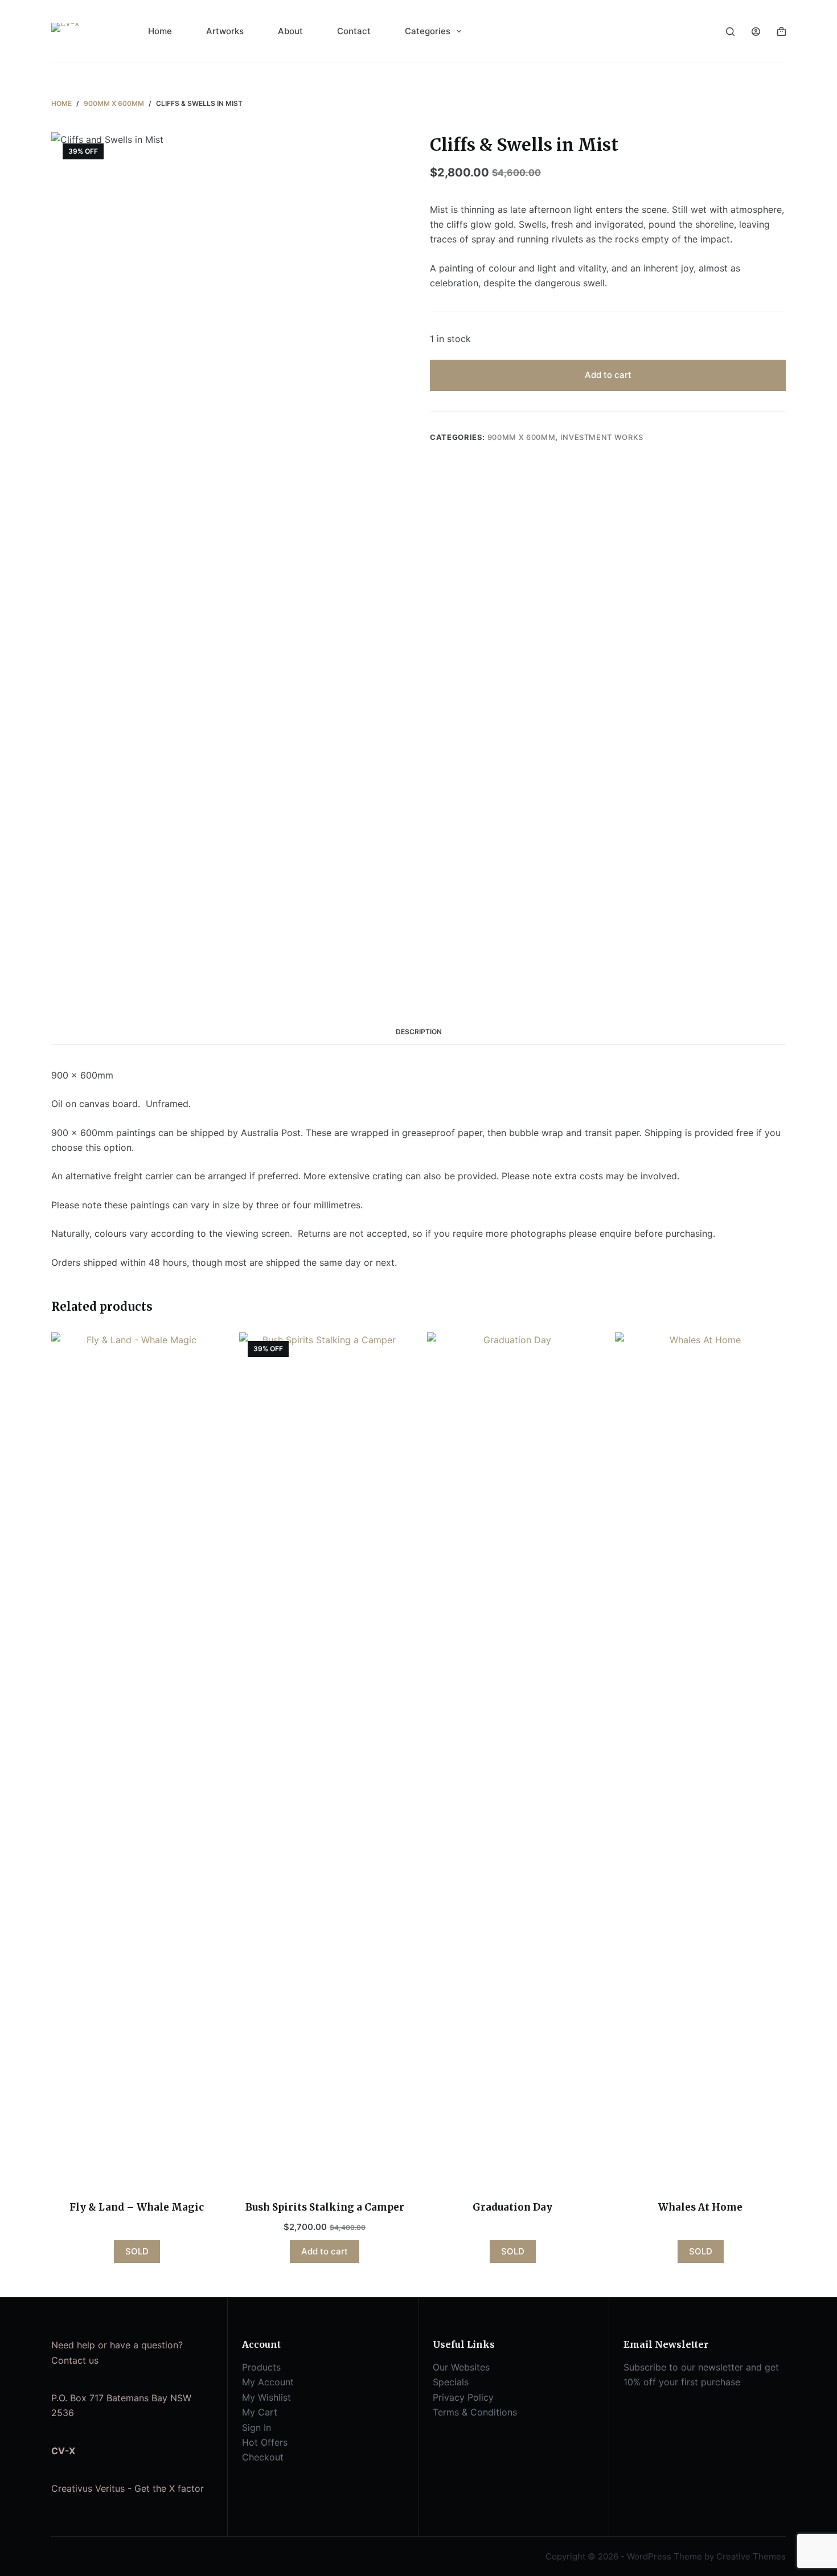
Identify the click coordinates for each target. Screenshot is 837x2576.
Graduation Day (512, 2207)
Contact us (75, 2360)
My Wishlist (266, 2397)
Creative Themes (751, 2556)
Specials (451, 2382)
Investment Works (602, 437)
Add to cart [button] (325, 2251)
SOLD (137, 2251)
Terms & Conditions (475, 2412)
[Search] (730, 32)
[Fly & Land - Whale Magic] (137, 1759)
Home (160, 31)
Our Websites (461, 2367)
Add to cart (608, 375)
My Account (268, 2382)
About (290, 31)
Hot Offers (265, 2442)
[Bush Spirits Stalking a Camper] (325, 1759)
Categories (428, 31)
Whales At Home (700, 2207)
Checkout (263, 2457)
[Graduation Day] (512, 1759)
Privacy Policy (463, 2397)
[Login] (756, 32)
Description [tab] (419, 1032)
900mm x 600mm (521, 437)
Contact (354, 31)
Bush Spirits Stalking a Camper (325, 2207)
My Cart (260, 2412)
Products (261, 2367)
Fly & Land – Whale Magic (137, 2207)
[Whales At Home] (700, 1759)
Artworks (225, 31)
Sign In (257, 2427)
